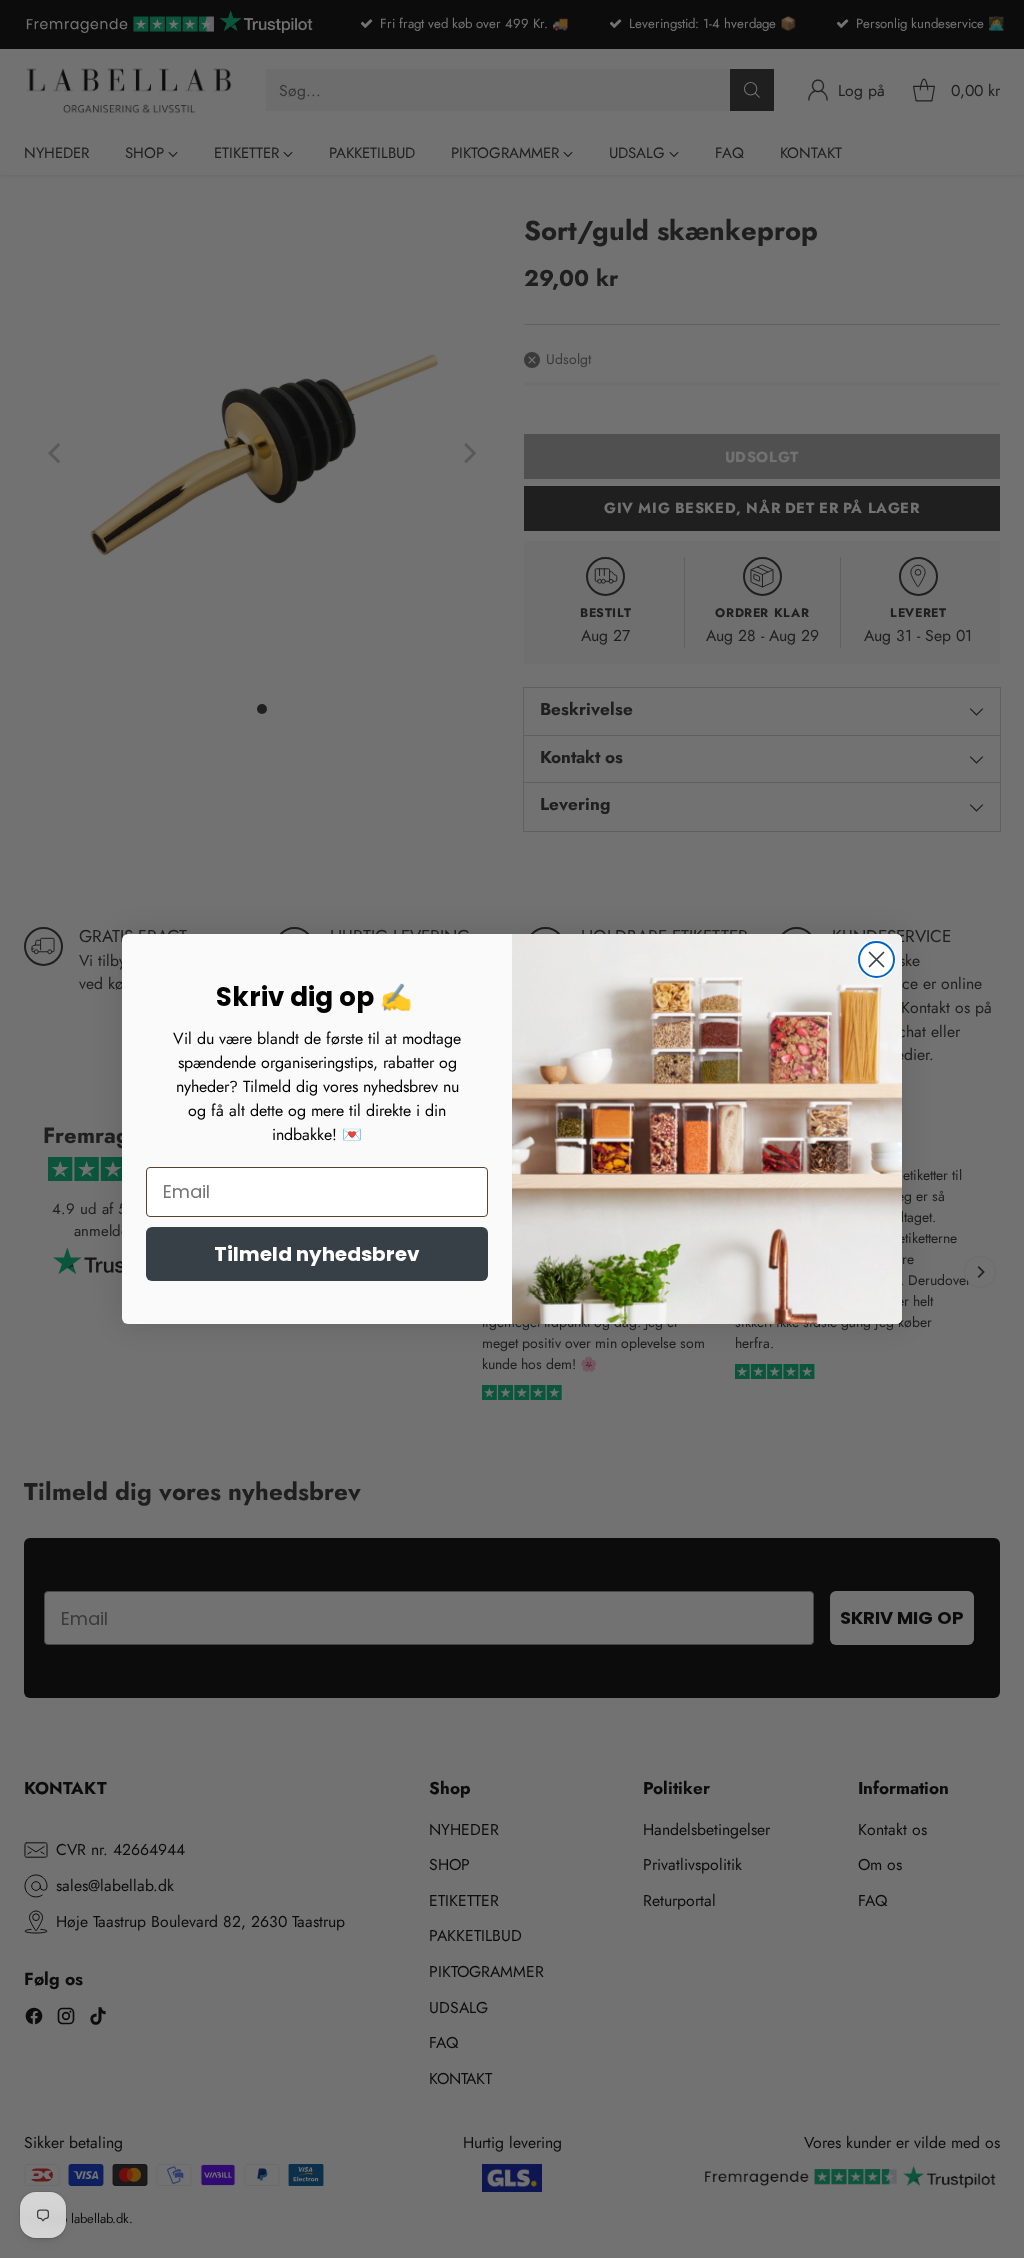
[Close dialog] (876, 959)
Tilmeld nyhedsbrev (317, 1254)
